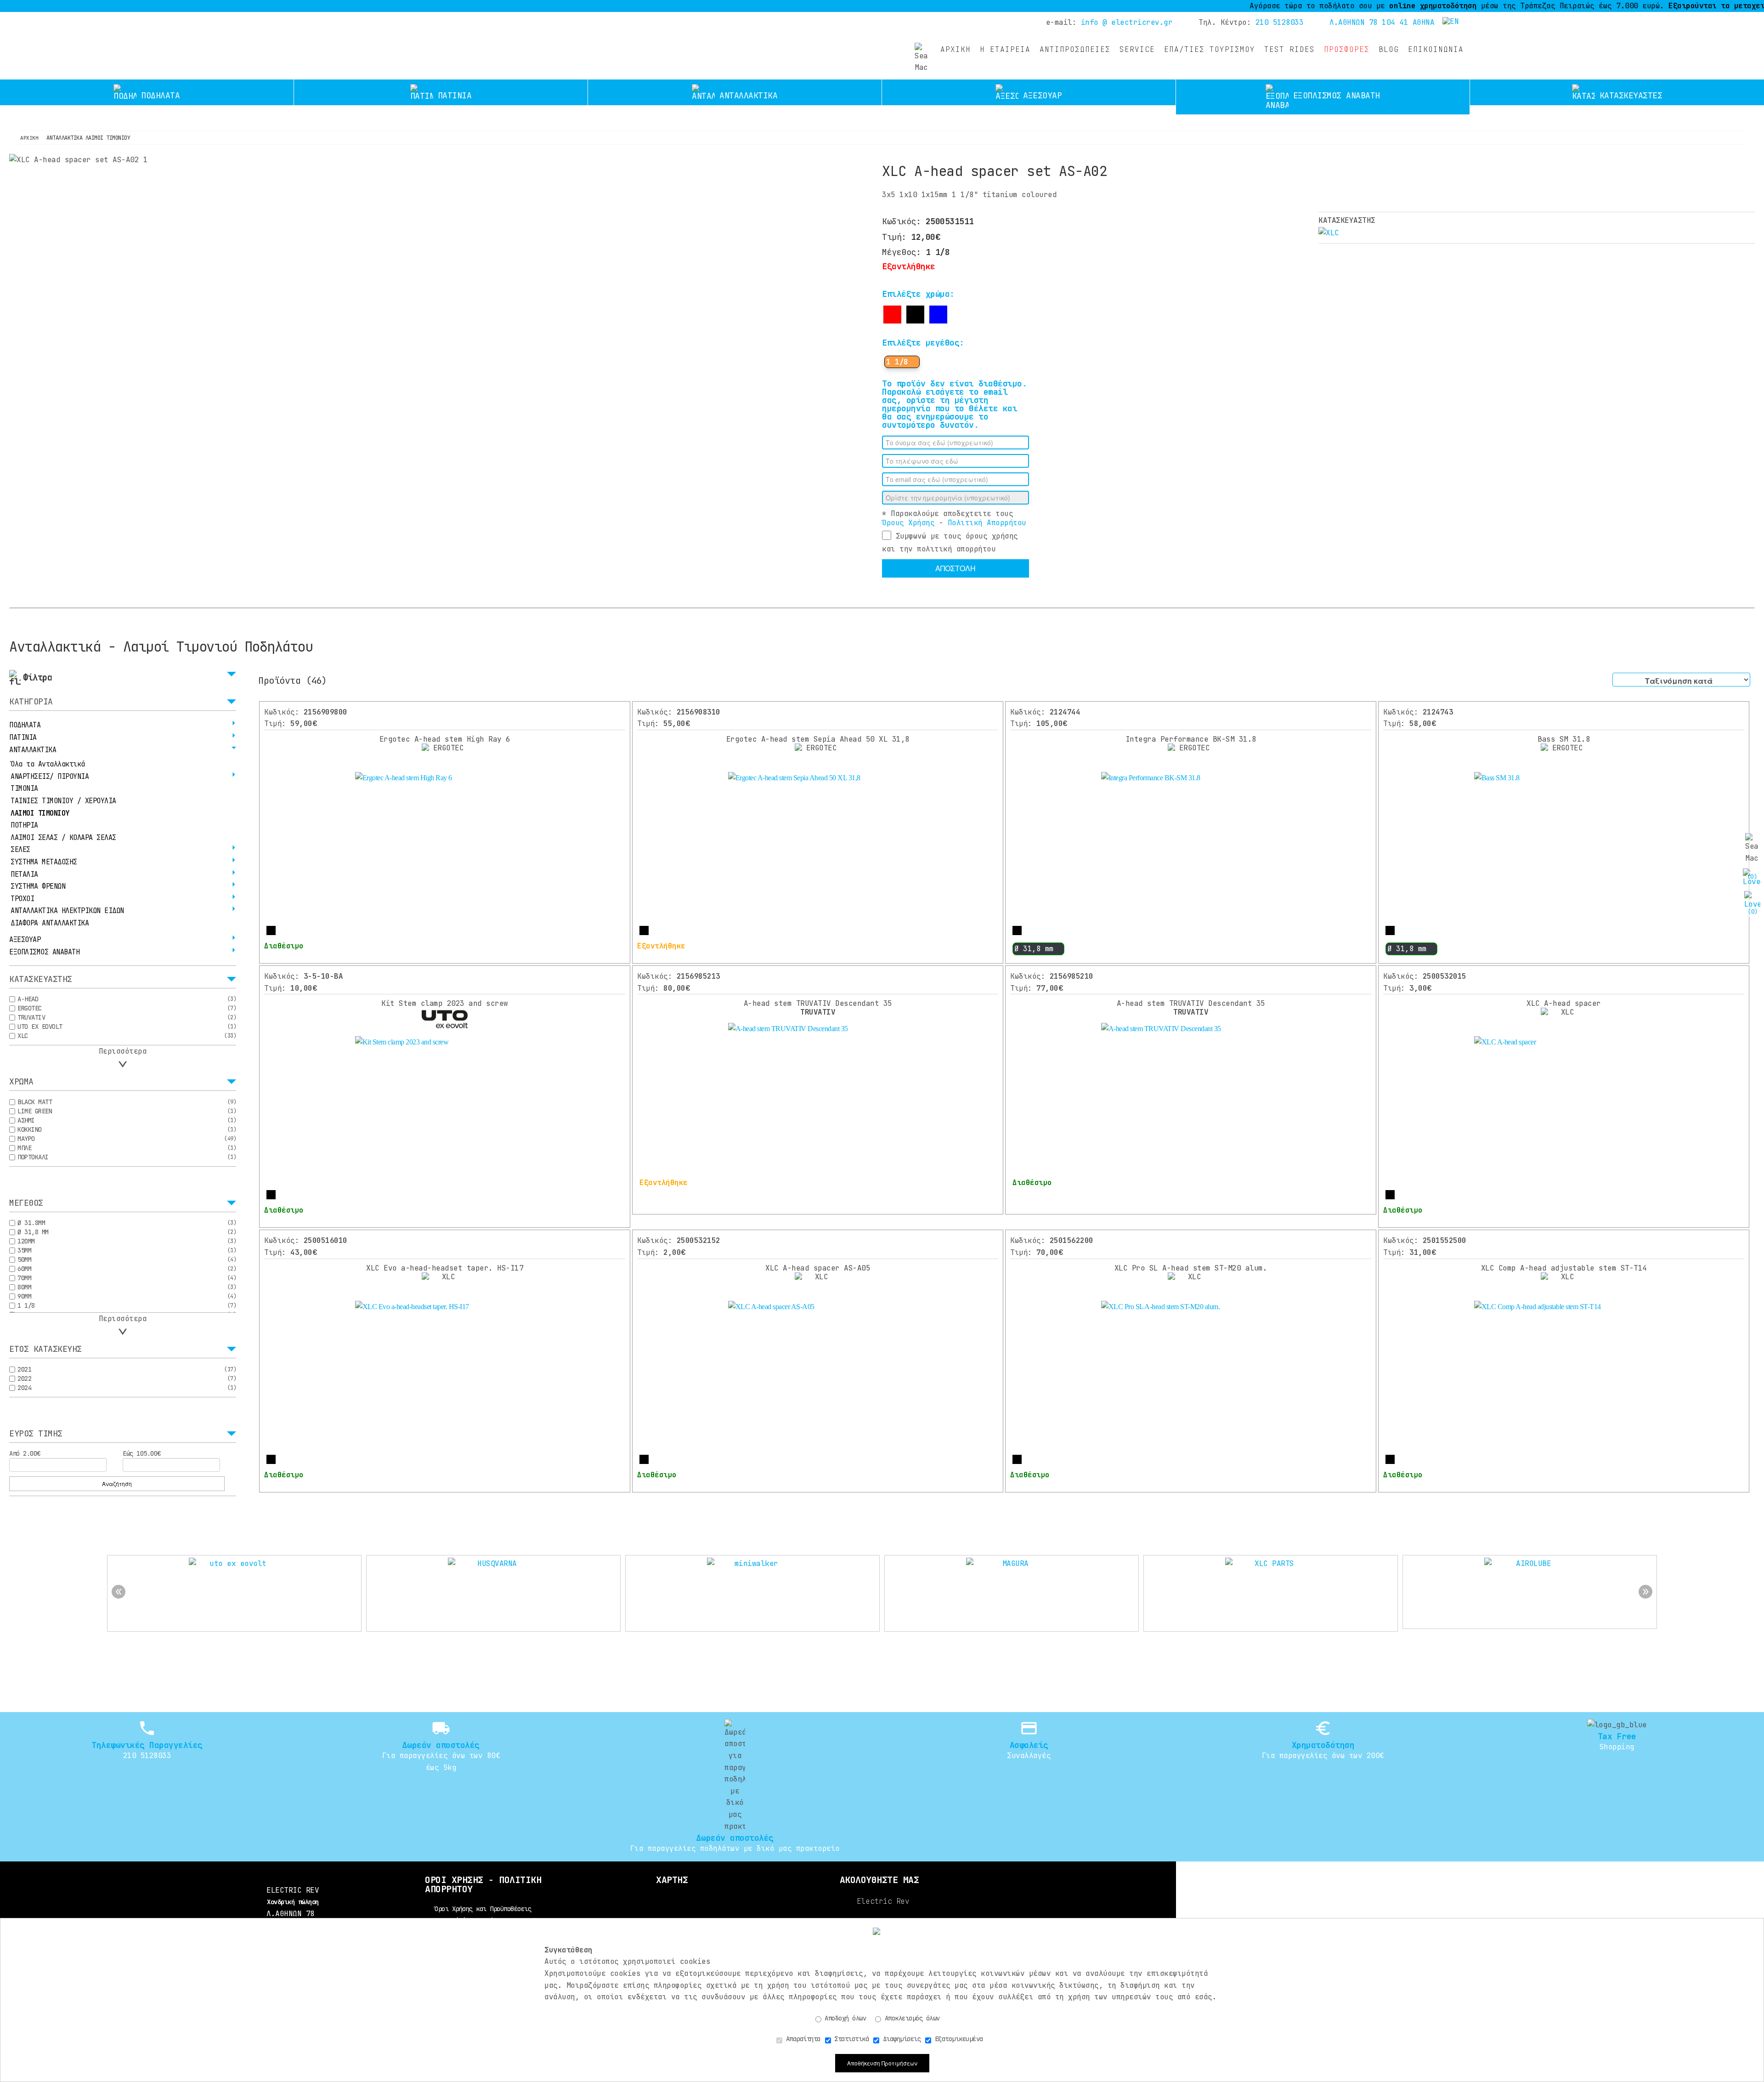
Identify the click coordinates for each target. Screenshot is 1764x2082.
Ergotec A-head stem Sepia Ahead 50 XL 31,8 (818, 739)
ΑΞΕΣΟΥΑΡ (25, 940)
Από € (25, 1453)
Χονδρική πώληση (293, 1902)
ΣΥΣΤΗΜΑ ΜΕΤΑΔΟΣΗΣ (44, 862)
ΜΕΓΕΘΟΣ (26, 1203)
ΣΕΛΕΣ (20, 850)
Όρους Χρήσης (908, 523)
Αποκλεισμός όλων (910, 2018)
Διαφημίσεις (900, 2039)
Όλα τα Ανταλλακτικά (48, 764)
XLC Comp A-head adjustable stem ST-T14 (1564, 1268)
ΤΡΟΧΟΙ (22, 899)
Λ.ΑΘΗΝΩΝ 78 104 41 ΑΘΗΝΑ (1382, 22)
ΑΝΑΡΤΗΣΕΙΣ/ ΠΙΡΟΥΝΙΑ (50, 777)
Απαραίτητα (801, 2039)
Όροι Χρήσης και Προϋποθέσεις (483, 1909)
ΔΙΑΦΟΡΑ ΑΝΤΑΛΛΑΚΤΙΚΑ (50, 923)
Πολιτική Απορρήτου (987, 523)
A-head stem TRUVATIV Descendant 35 (818, 1008)
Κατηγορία (31, 702)
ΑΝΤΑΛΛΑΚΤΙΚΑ (33, 750)
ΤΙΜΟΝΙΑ (24, 789)
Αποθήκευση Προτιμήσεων (882, 2063)
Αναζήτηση (117, 1483)
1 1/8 (897, 362)
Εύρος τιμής (36, 1434)
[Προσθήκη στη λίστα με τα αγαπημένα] (888, 589)
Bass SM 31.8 (1564, 739)
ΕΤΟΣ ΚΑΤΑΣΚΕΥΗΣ (45, 1350)
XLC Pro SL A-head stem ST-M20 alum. (1191, 1268)
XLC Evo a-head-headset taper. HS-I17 (445, 1268)
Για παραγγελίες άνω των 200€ (1323, 1756)
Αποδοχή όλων (844, 2018)
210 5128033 (1280, 22)
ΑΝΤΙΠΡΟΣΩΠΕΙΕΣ (1075, 49)
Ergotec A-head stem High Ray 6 (445, 739)
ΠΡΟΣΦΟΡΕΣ (1347, 49)
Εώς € (142, 1453)
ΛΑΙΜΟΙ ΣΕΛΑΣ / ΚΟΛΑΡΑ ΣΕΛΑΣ (63, 838)
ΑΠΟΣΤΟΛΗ (955, 568)
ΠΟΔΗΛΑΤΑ (25, 725)
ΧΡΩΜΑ (21, 1082)
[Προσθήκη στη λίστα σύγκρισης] (906, 589)
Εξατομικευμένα (957, 2039)
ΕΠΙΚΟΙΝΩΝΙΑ (1436, 49)
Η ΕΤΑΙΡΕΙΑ (1005, 49)
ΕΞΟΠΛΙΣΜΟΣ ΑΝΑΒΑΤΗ (44, 952)
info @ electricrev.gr (1127, 22)
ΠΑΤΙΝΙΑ (23, 737)
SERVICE (1137, 49)
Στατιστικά (850, 2039)
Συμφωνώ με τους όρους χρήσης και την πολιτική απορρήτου (950, 542)
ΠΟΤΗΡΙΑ (24, 825)
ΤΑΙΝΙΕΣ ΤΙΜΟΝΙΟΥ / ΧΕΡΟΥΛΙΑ (63, 801)
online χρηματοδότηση (1339, 6)
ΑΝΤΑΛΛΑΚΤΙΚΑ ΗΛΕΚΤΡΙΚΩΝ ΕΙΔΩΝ (67, 911)
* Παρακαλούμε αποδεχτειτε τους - (954, 518)
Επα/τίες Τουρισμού (1210, 49)
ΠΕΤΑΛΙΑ (24, 874)
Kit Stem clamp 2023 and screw (445, 1003)
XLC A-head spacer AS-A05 (818, 1268)
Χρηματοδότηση (1323, 1745)
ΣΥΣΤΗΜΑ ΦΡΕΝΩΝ (38, 886)
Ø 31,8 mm (1034, 949)
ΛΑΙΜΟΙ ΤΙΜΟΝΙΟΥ (40, 813)
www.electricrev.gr (322, 41)
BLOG (1389, 49)
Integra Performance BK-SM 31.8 (1191, 739)
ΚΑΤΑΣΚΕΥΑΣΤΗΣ (41, 980)
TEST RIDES (1289, 49)
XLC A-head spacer (1564, 1003)
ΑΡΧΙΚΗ (955, 49)
